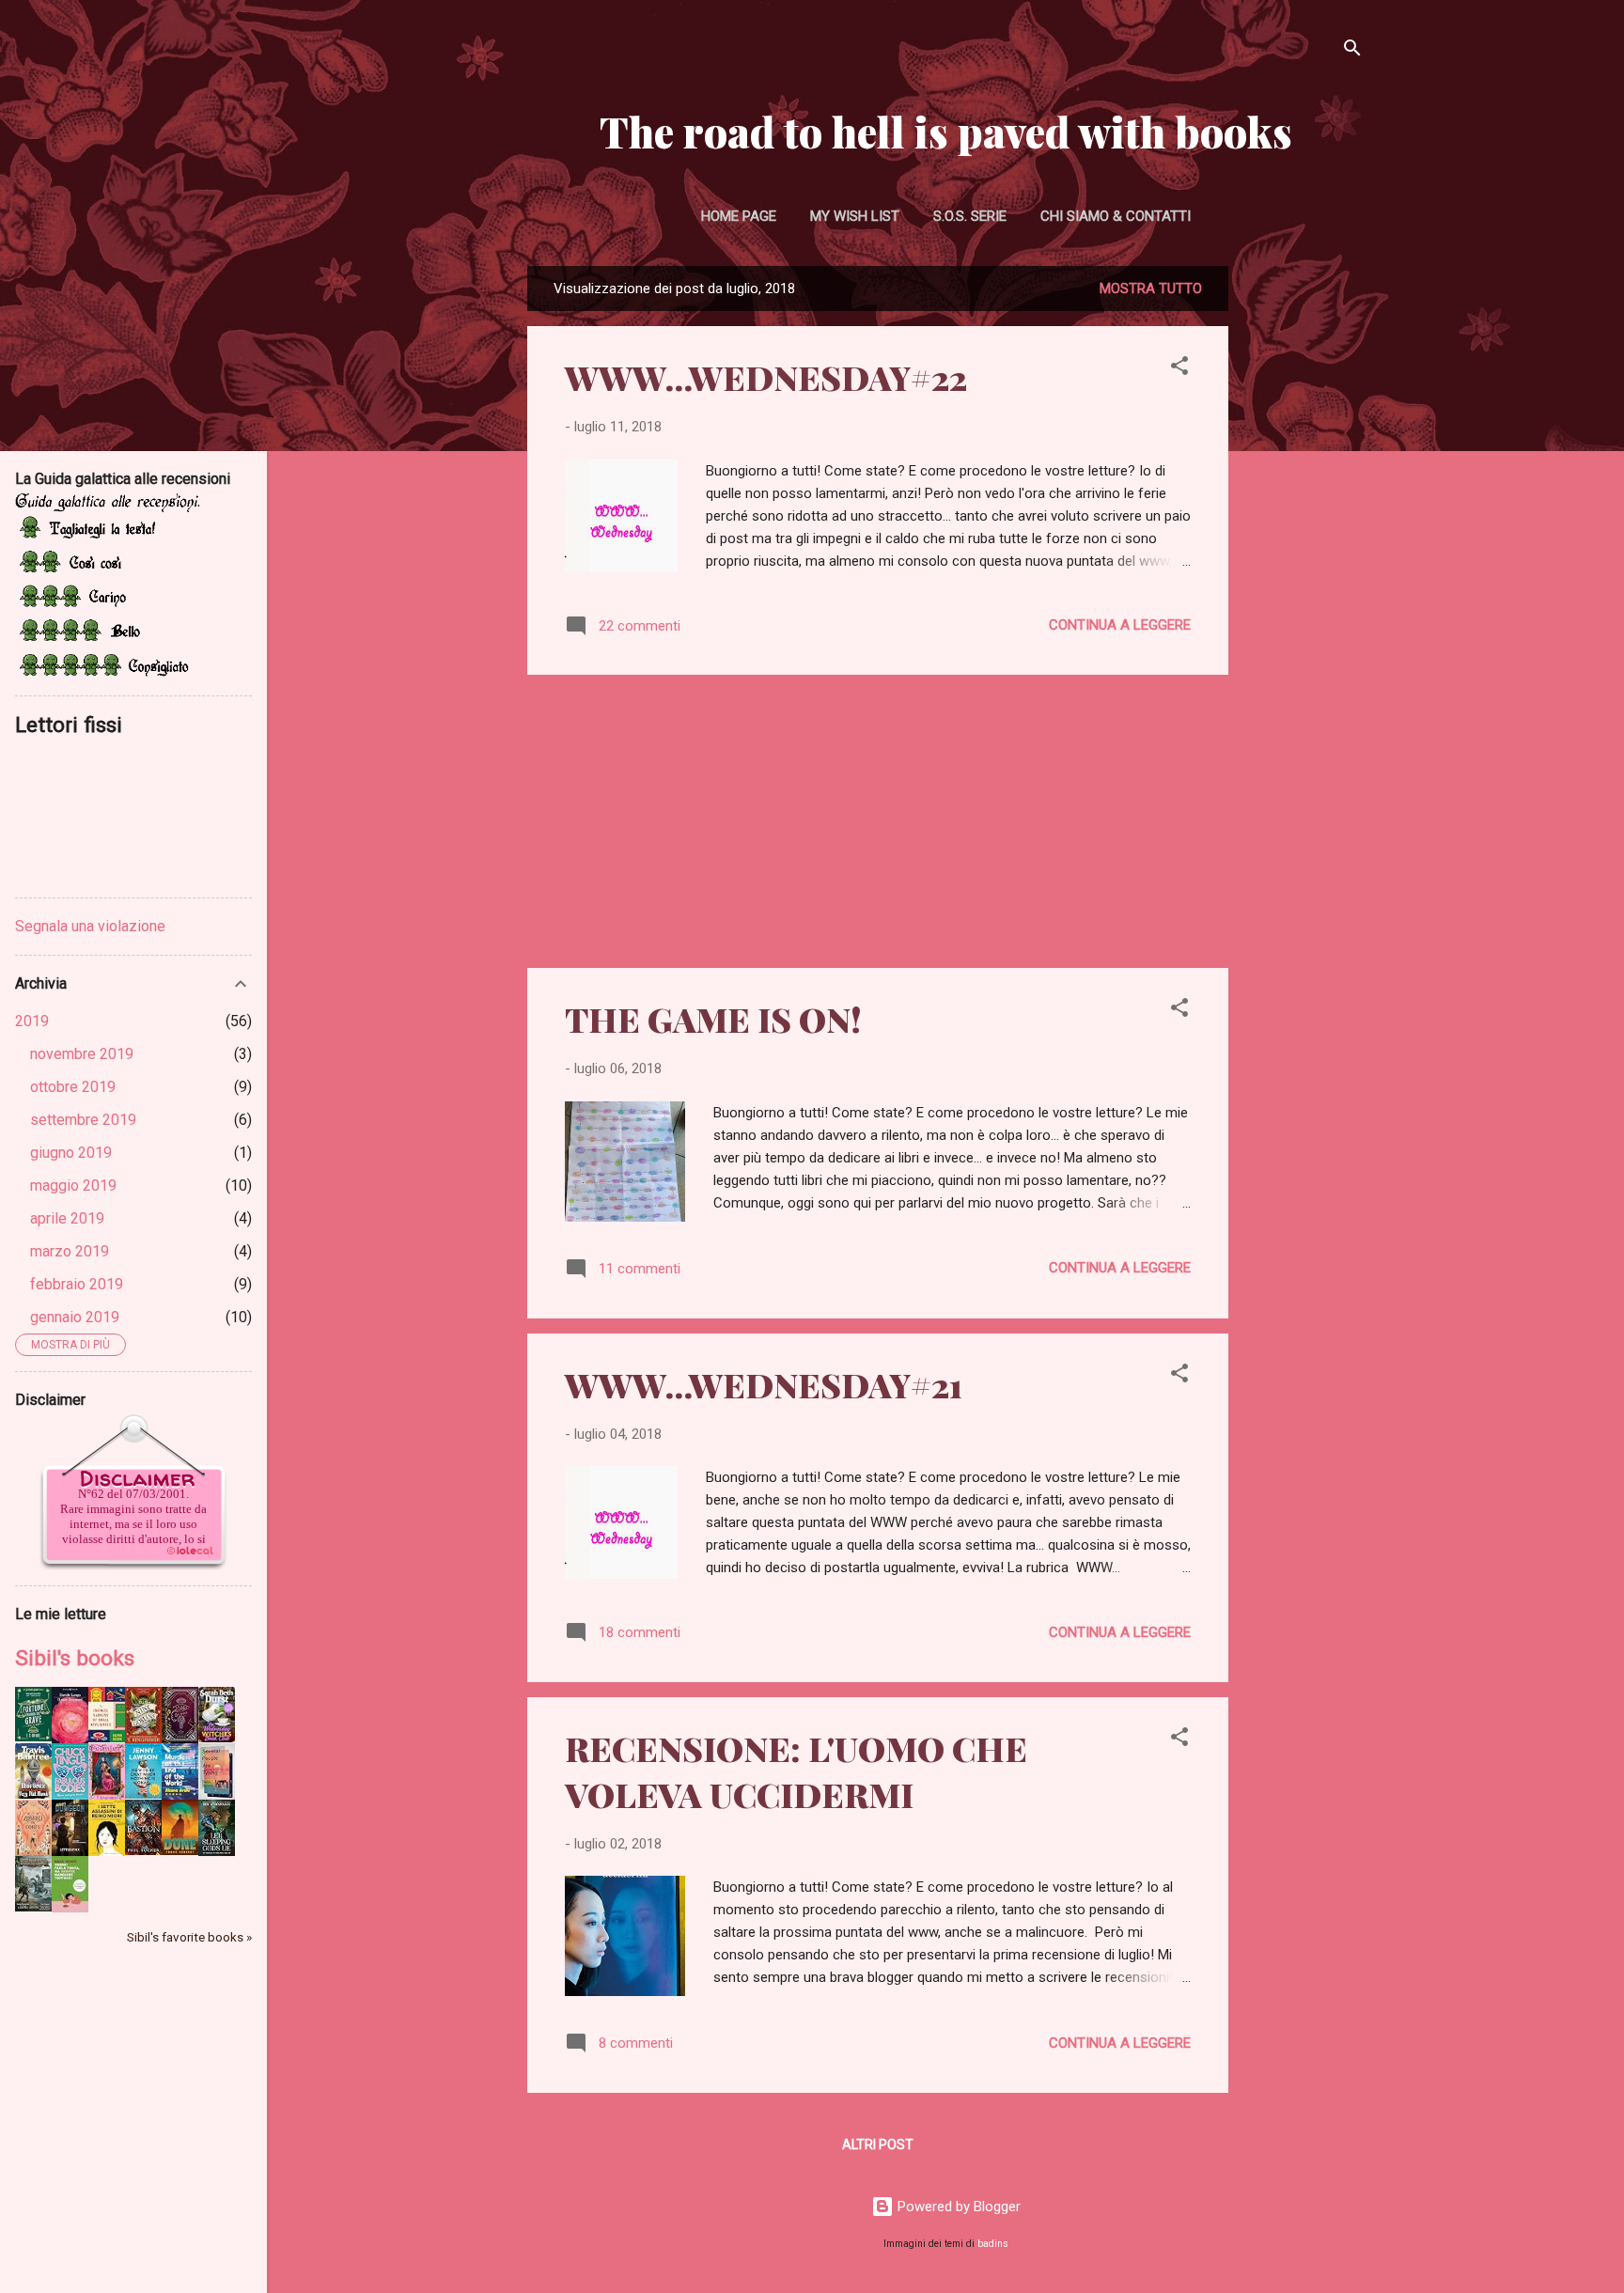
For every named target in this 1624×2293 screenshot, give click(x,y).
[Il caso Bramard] (70, 1739)
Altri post (878, 2145)
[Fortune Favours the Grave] (33, 1737)
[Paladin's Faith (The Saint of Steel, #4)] (107, 1796)
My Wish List (855, 216)
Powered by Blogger (957, 2207)
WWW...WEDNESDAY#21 (764, 1384)
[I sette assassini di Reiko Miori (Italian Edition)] (107, 1852)
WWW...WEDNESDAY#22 (766, 377)
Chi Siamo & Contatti (1116, 216)
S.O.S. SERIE (970, 216)
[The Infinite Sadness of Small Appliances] (107, 1738)
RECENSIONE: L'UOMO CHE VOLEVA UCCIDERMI (796, 1771)
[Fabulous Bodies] (70, 1796)
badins (993, 2244)
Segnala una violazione (90, 926)
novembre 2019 (82, 1054)
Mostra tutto (1151, 289)
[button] (1179, 369)
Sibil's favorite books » (189, 1937)
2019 (32, 1021)
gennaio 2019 (75, 1317)
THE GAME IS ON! (713, 1019)
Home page (739, 216)
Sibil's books (75, 1658)
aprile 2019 (67, 1218)
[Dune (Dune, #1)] (180, 1850)
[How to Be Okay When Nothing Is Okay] (143, 1794)
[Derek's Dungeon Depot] (70, 1851)
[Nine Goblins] (143, 1739)
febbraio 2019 (77, 1284)
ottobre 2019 (73, 1087)
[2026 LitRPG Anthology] (33, 1907)
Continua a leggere (1120, 625)
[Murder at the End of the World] (180, 1795)
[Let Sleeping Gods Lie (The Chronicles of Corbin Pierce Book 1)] (217, 1851)
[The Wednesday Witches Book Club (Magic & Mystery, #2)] (217, 1738)
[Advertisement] (1304, 548)
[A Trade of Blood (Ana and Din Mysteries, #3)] (180, 1739)
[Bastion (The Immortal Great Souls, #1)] (143, 1850)
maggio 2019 (73, 1185)
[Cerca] (1352, 51)
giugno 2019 (71, 1153)
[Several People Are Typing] (217, 1796)
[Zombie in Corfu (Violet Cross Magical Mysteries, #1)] (33, 1854)
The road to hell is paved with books (946, 131)
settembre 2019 (83, 1120)
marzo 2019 (70, 1251)
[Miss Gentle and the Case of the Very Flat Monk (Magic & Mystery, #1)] (33, 1794)
